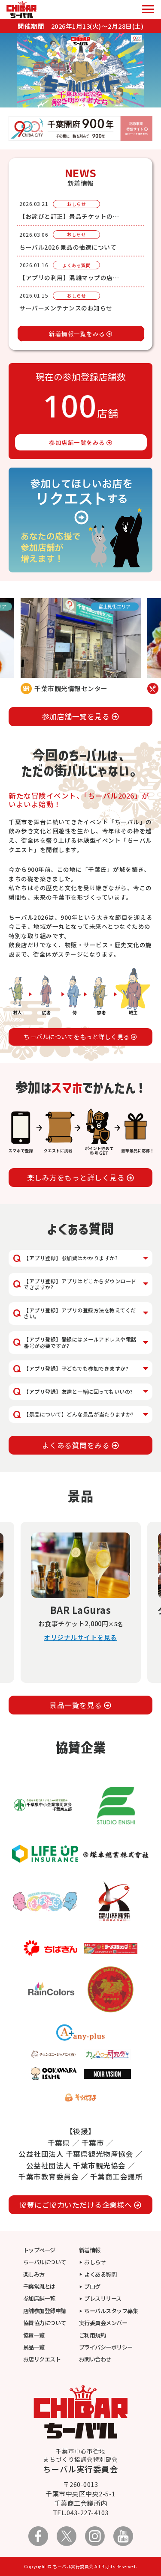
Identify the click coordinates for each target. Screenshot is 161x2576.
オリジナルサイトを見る (80, 1648)
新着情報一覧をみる (78, 334)
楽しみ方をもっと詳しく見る (77, 1177)
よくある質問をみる (77, 1445)
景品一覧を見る (77, 1705)
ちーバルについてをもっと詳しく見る (77, 1037)
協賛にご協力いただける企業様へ (77, 2205)
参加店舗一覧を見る (77, 716)
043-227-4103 (88, 2512)
